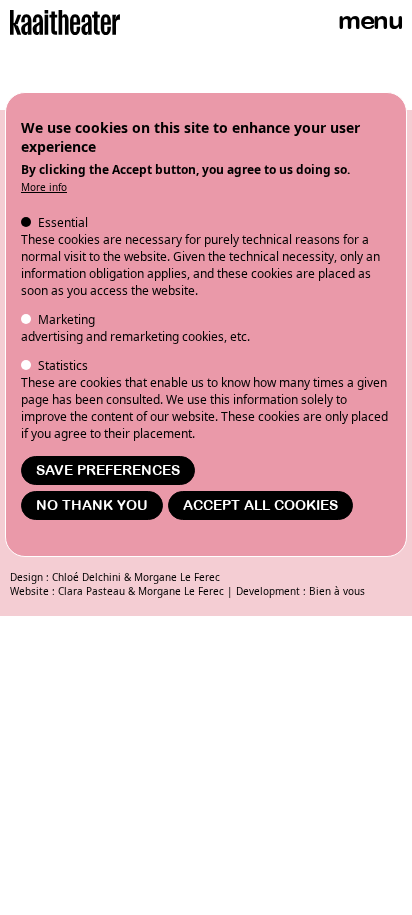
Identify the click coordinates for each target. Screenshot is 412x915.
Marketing (66, 319)
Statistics (63, 365)
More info (44, 187)
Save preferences (108, 470)
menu (370, 20)
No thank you (92, 505)
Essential (63, 222)
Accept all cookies (260, 505)
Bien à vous (337, 591)
